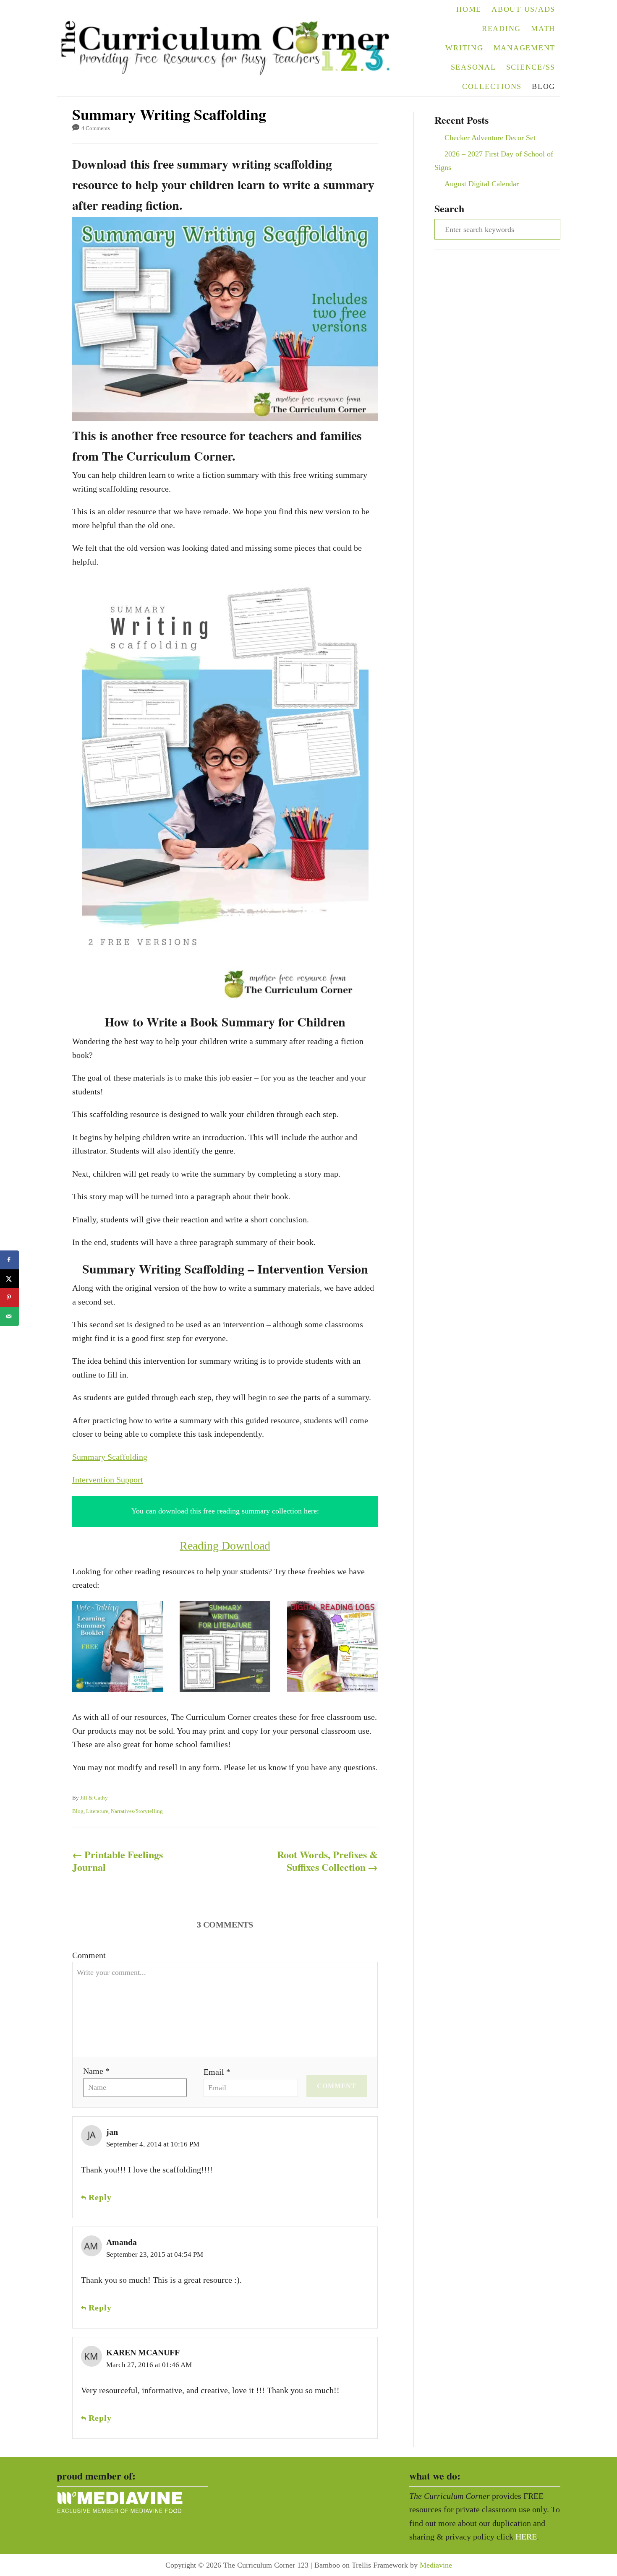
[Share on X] (9, 1279)
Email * (217, 2072)
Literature (97, 1811)
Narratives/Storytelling (137, 1811)
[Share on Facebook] (9, 1260)
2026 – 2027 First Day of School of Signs (494, 161)
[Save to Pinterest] (9, 1298)
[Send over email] (9, 1317)
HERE (526, 2537)
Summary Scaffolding (110, 1457)
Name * (96, 2071)
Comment (89, 1955)
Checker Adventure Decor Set (490, 138)
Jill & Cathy (94, 1798)
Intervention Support (108, 1479)
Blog (78, 1811)
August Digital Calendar (482, 184)
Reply (100, 2197)
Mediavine (436, 2565)
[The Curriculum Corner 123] (231, 48)
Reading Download (225, 1546)
